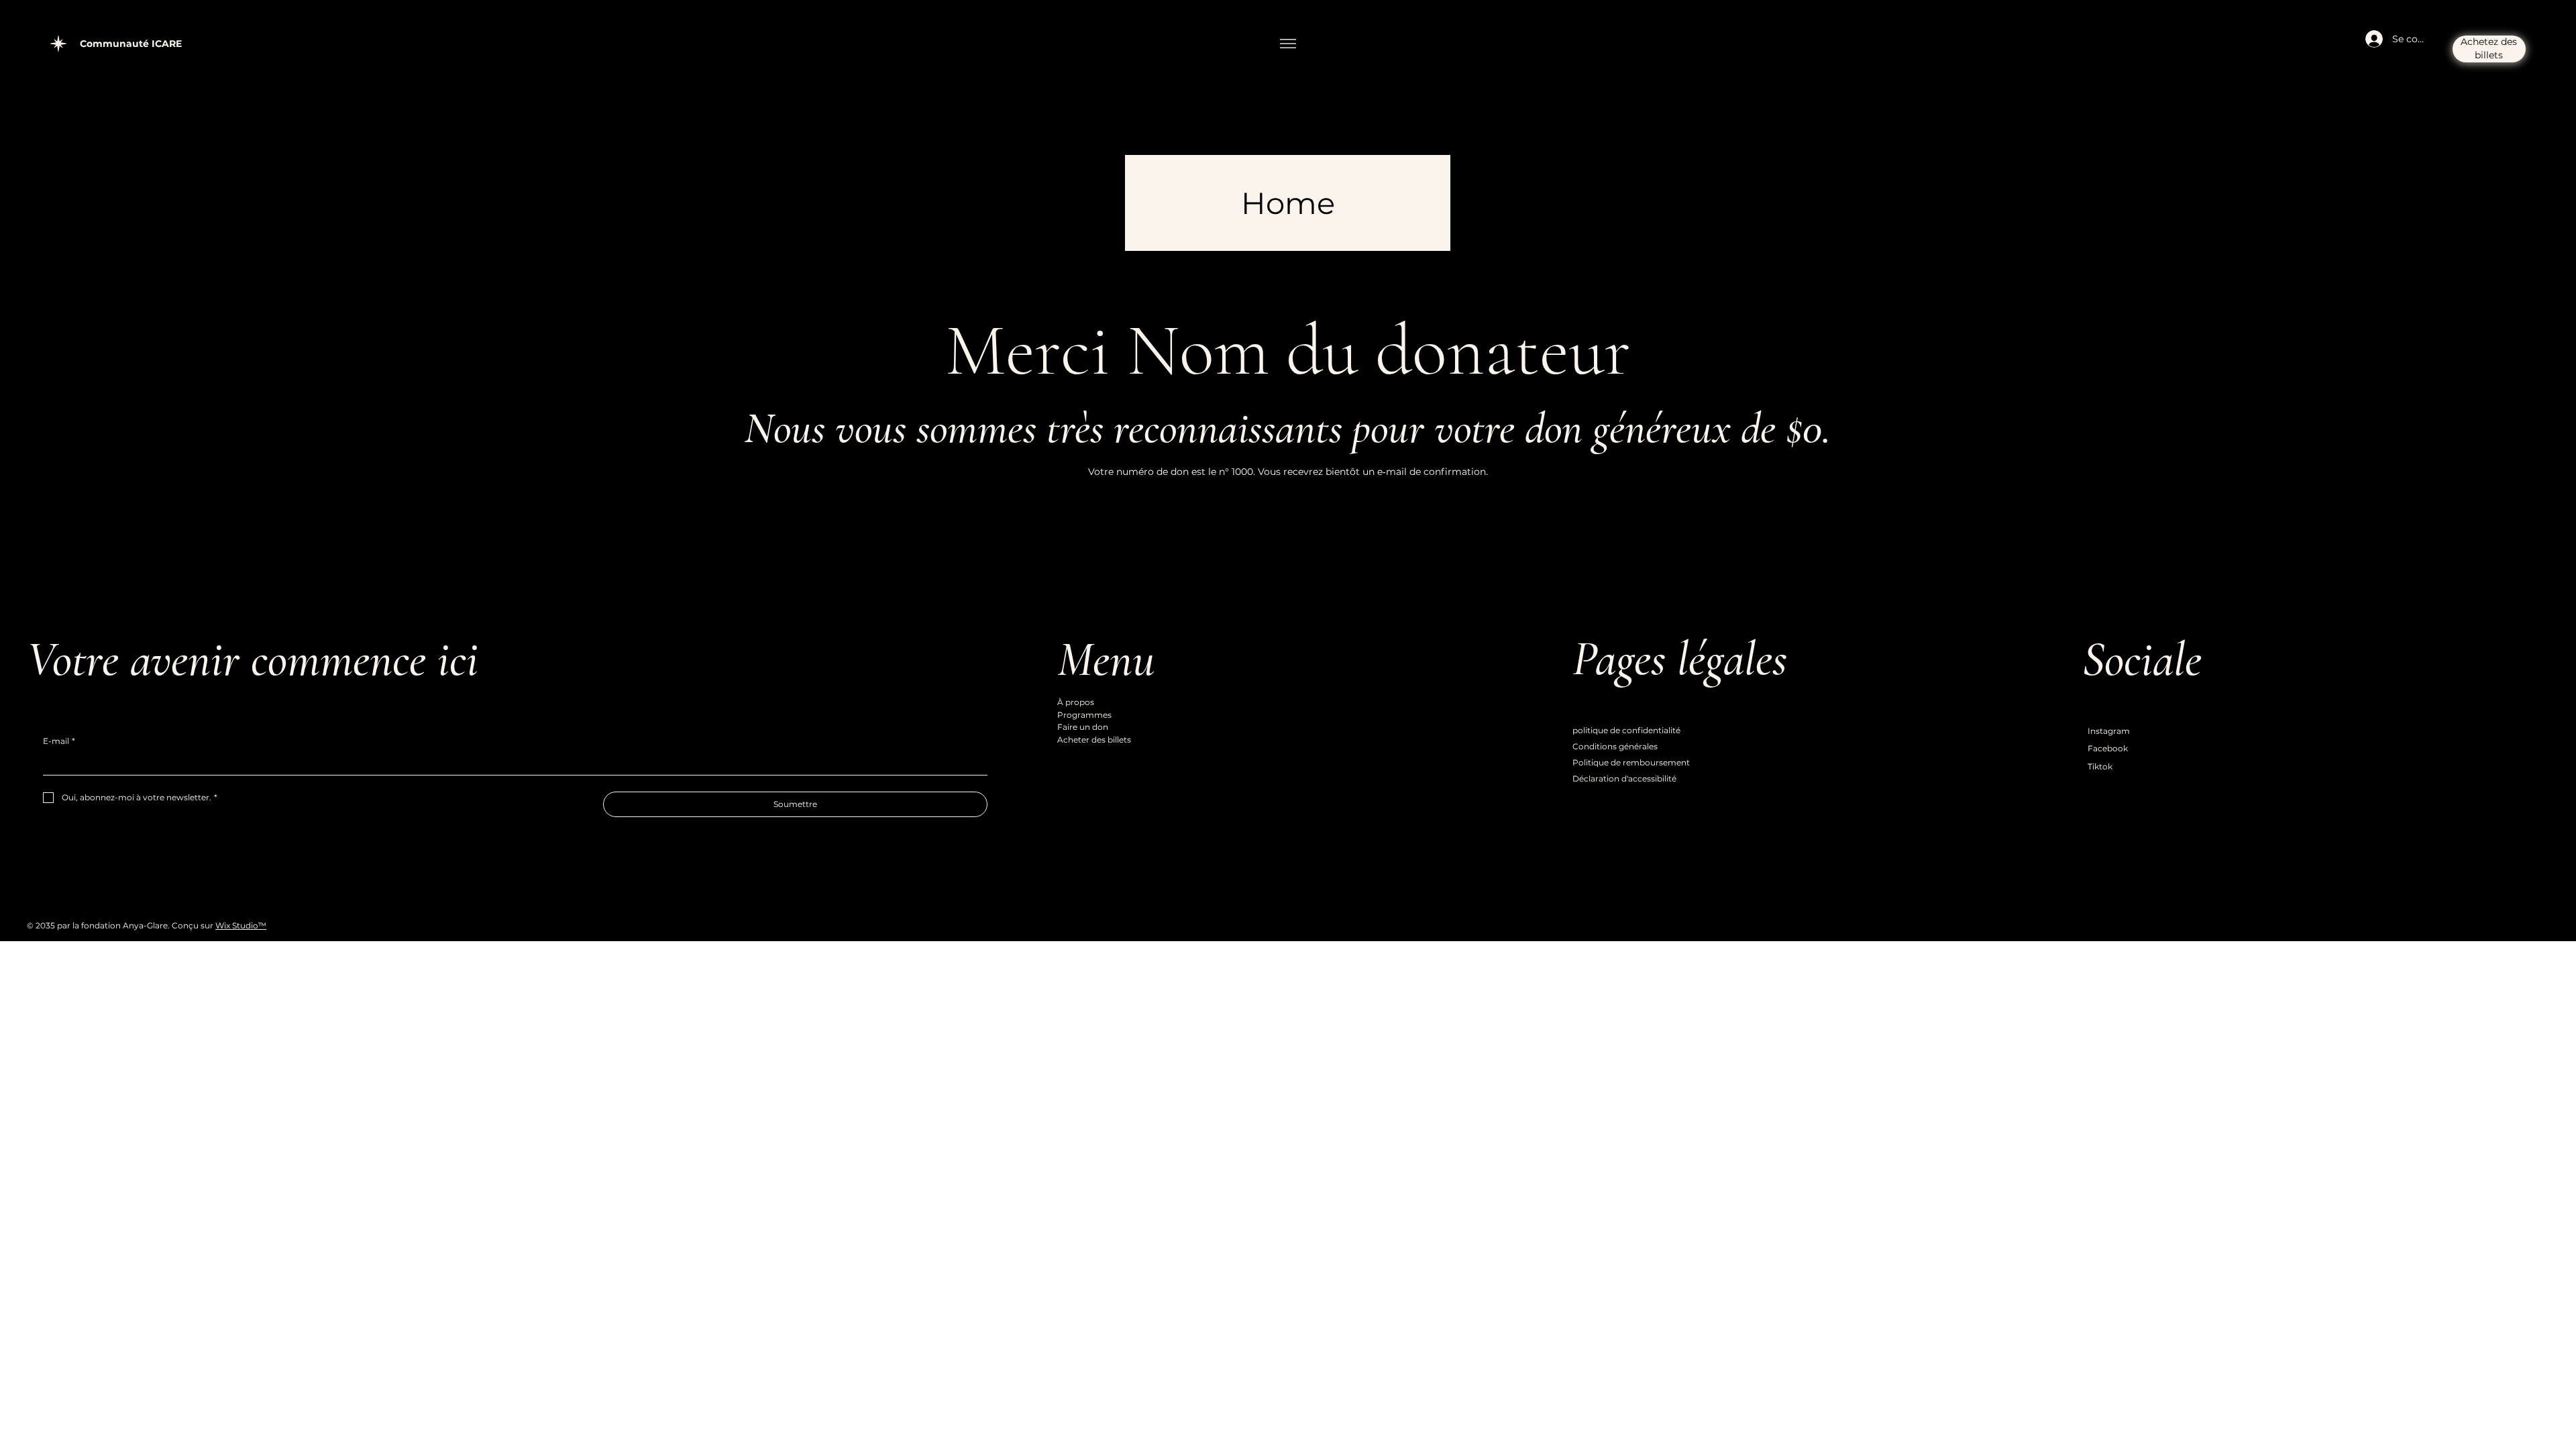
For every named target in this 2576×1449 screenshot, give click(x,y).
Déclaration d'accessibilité (1624, 779)
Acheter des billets (1094, 740)
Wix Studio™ (241, 925)
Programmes (1084, 715)
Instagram (2109, 731)
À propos (1076, 702)
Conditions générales (1615, 746)
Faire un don (1083, 727)
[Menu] (1288, 44)
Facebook (2108, 748)
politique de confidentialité (1626, 730)
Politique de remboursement (1631, 762)
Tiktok (2100, 766)
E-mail (59, 741)
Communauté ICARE (131, 44)
